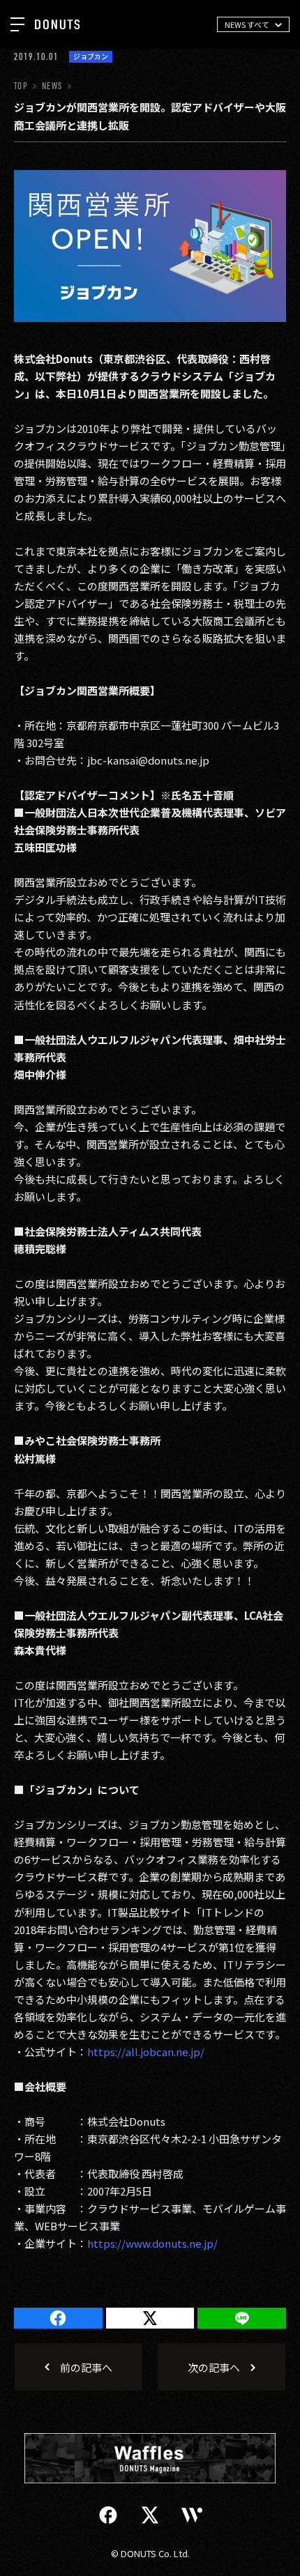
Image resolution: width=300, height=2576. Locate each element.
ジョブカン (91, 56)
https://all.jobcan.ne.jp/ (146, 2052)
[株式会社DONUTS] (57, 24)
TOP (21, 86)
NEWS (52, 86)
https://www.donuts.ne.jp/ (152, 2243)
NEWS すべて (247, 24)
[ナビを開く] (17, 24)
